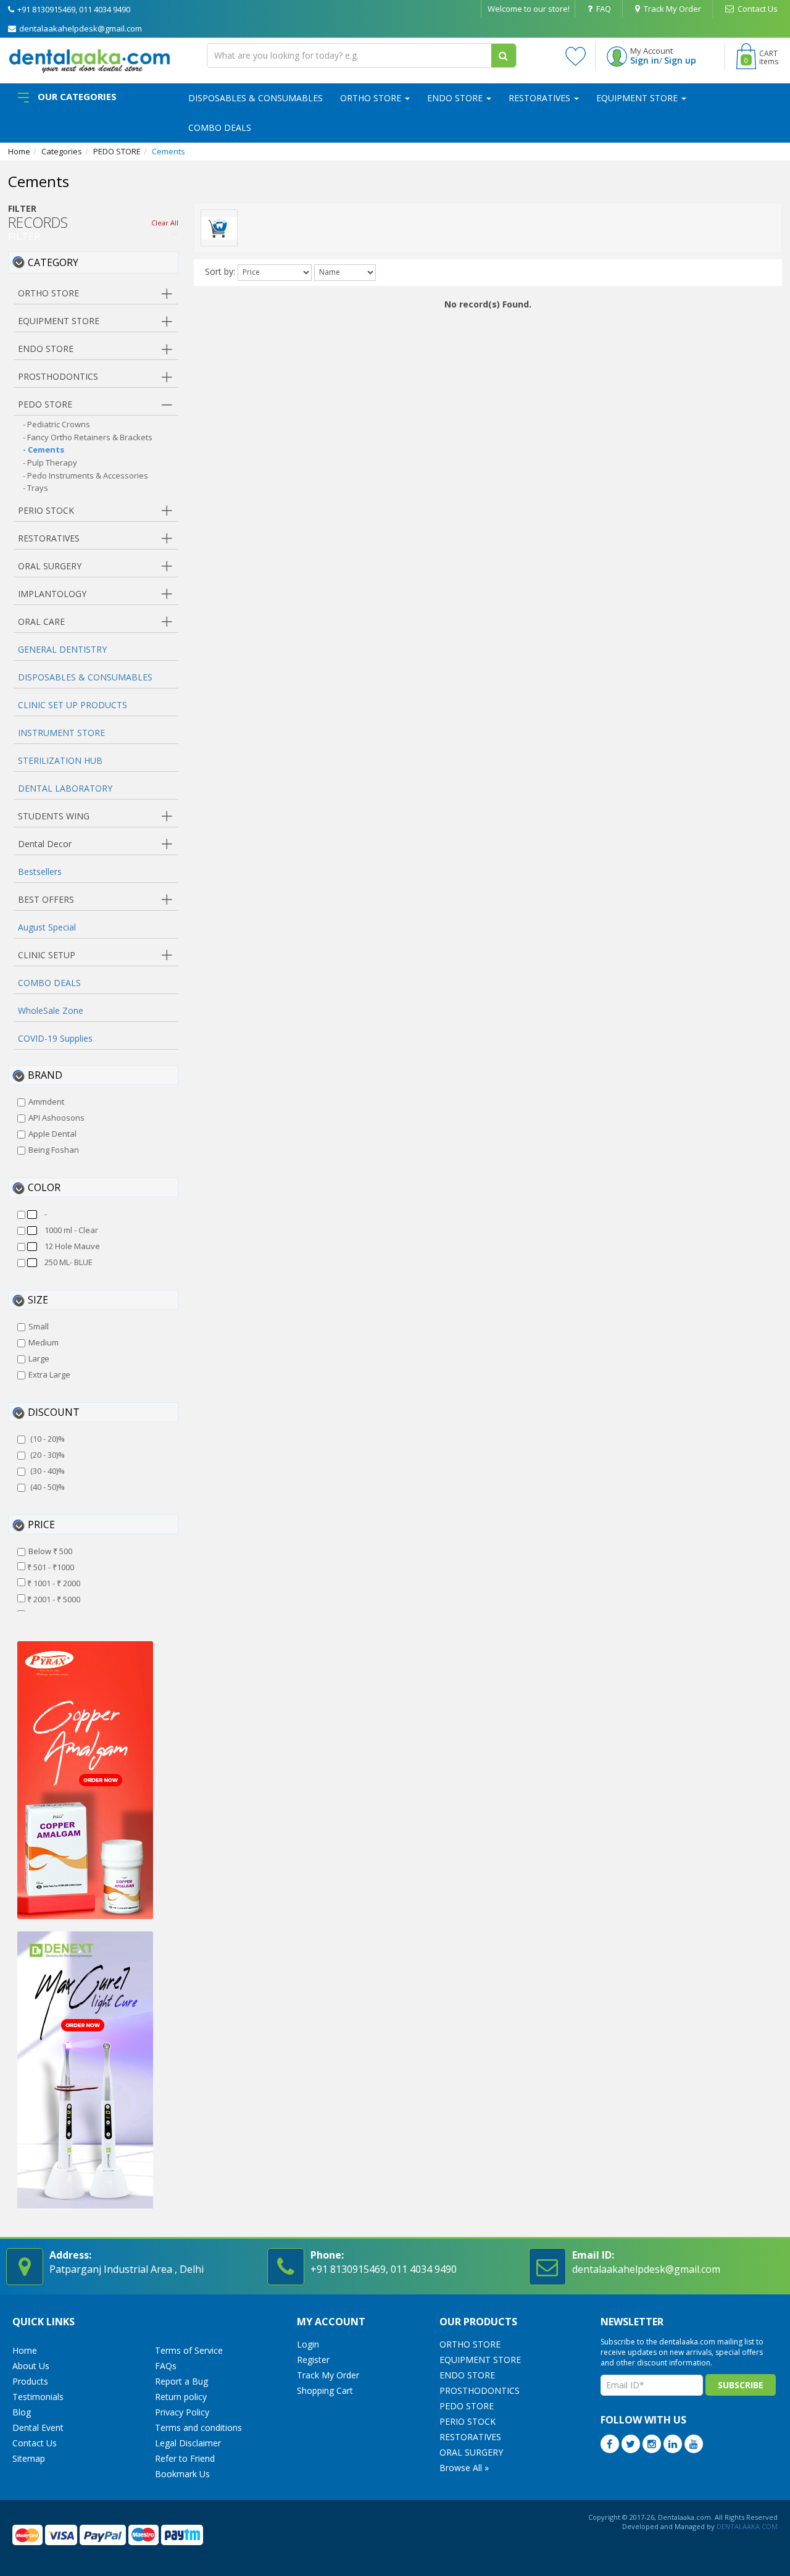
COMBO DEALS (220, 128)
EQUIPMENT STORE (638, 98)
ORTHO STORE (372, 98)
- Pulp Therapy (50, 462)
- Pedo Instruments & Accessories (85, 475)
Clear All (165, 223)
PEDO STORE (117, 151)
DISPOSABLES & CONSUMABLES (256, 98)
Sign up (680, 60)
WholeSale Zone (51, 1010)
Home (19, 151)
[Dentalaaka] (89, 60)
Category (53, 262)
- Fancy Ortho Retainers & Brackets (88, 437)
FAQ (603, 9)
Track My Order (671, 9)
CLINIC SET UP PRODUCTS (73, 705)
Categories (62, 151)
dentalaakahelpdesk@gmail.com (80, 28)
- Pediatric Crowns (56, 424)
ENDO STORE (456, 98)
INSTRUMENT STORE (61, 733)
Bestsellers (40, 872)
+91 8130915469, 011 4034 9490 (73, 9)
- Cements (44, 450)
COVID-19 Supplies (55, 1038)
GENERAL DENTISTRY (62, 649)
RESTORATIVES (541, 98)
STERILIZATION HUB (60, 760)
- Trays (35, 488)
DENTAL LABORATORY (65, 788)
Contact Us (757, 9)
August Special (47, 927)
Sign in (645, 60)
